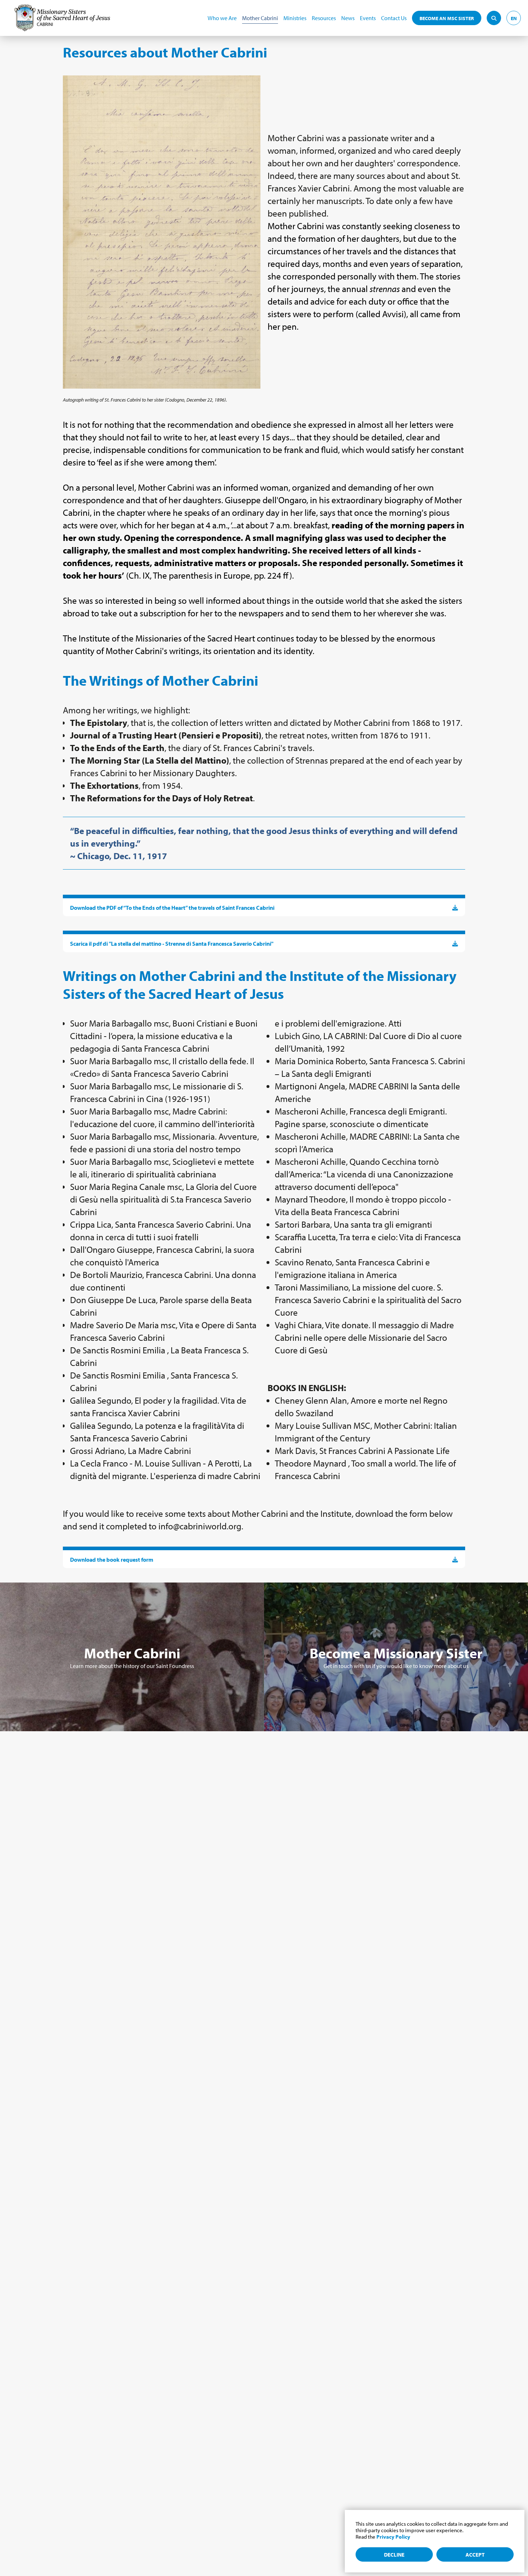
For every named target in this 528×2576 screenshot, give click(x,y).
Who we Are (222, 18)
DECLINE (394, 2555)
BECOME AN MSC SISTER (447, 18)
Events (368, 18)
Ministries (295, 18)
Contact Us (394, 18)
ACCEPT (475, 2555)
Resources (324, 18)
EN (514, 18)
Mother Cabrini (260, 18)
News (348, 18)
